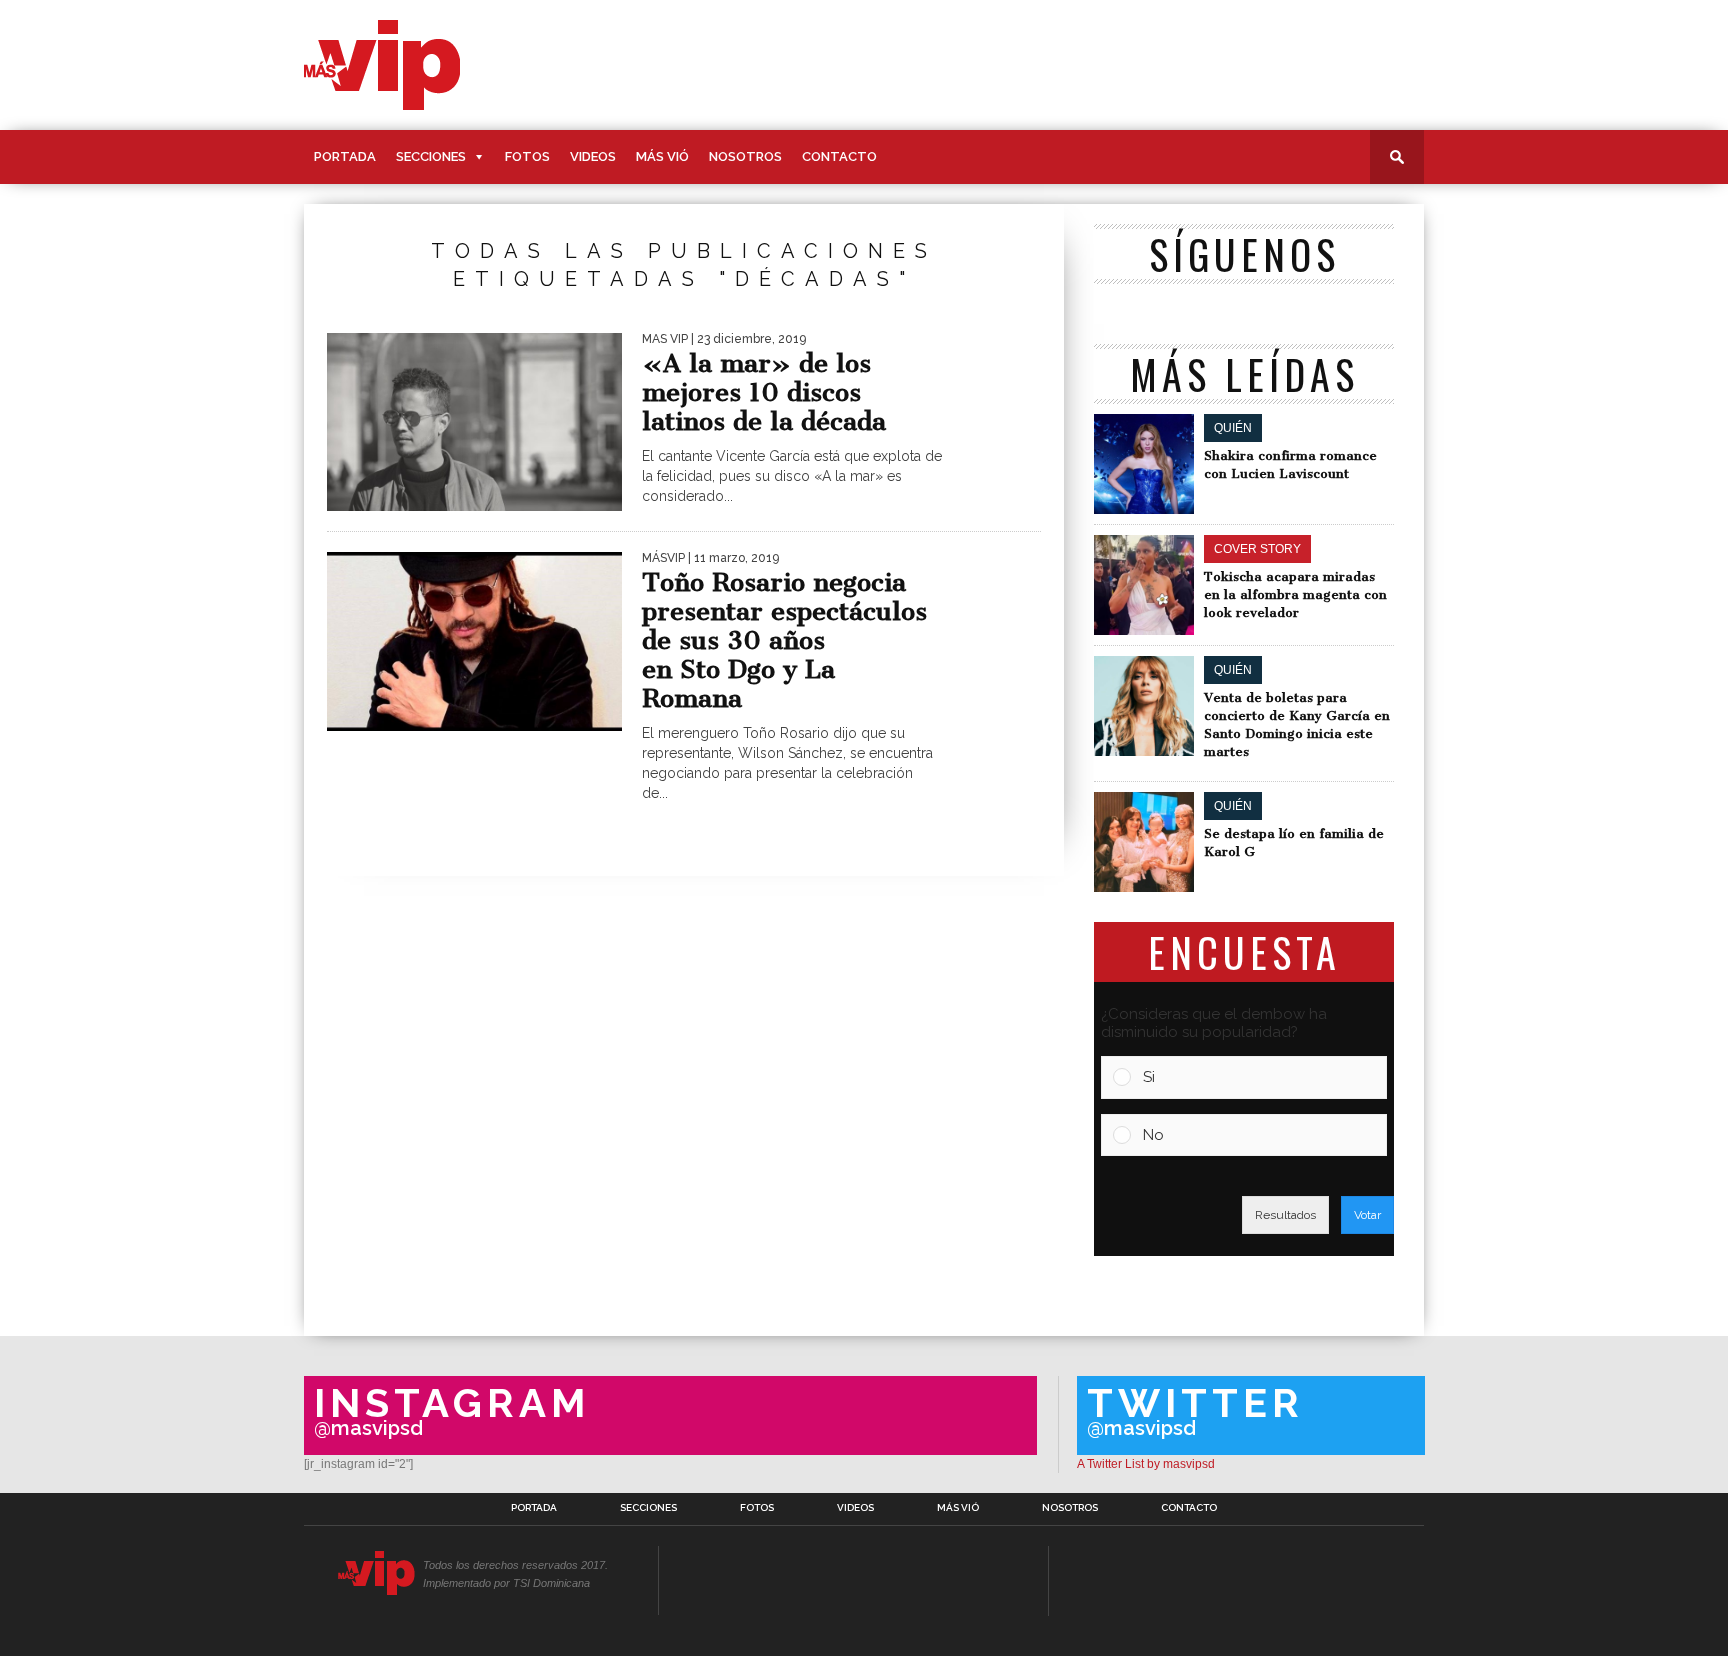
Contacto (839, 156)
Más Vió (662, 156)
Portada (345, 156)
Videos (593, 156)
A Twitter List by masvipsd (1146, 1464)
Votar (1367, 1215)
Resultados (1285, 1215)
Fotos (527, 156)
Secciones (431, 156)
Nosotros (745, 156)
